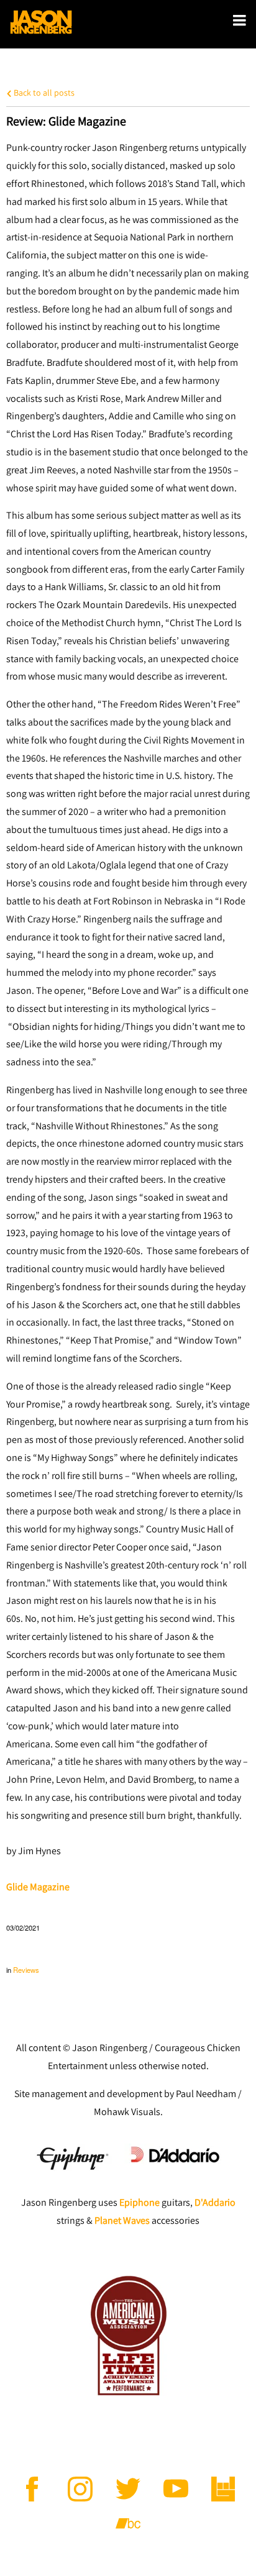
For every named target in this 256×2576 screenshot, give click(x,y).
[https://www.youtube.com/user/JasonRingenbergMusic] (176, 2489)
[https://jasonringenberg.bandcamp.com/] (128, 2524)
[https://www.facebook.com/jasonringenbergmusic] (32, 2489)
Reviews (26, 1970)
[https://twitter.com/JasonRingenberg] (128, 2489)
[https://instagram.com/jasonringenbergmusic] (80, 2489)
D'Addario (215, 2202)
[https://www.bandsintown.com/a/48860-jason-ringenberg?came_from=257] (224, 2489)
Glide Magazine (38, 1887)
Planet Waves (122, 2220)
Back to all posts (43, 92)
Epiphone (139, 2202)
